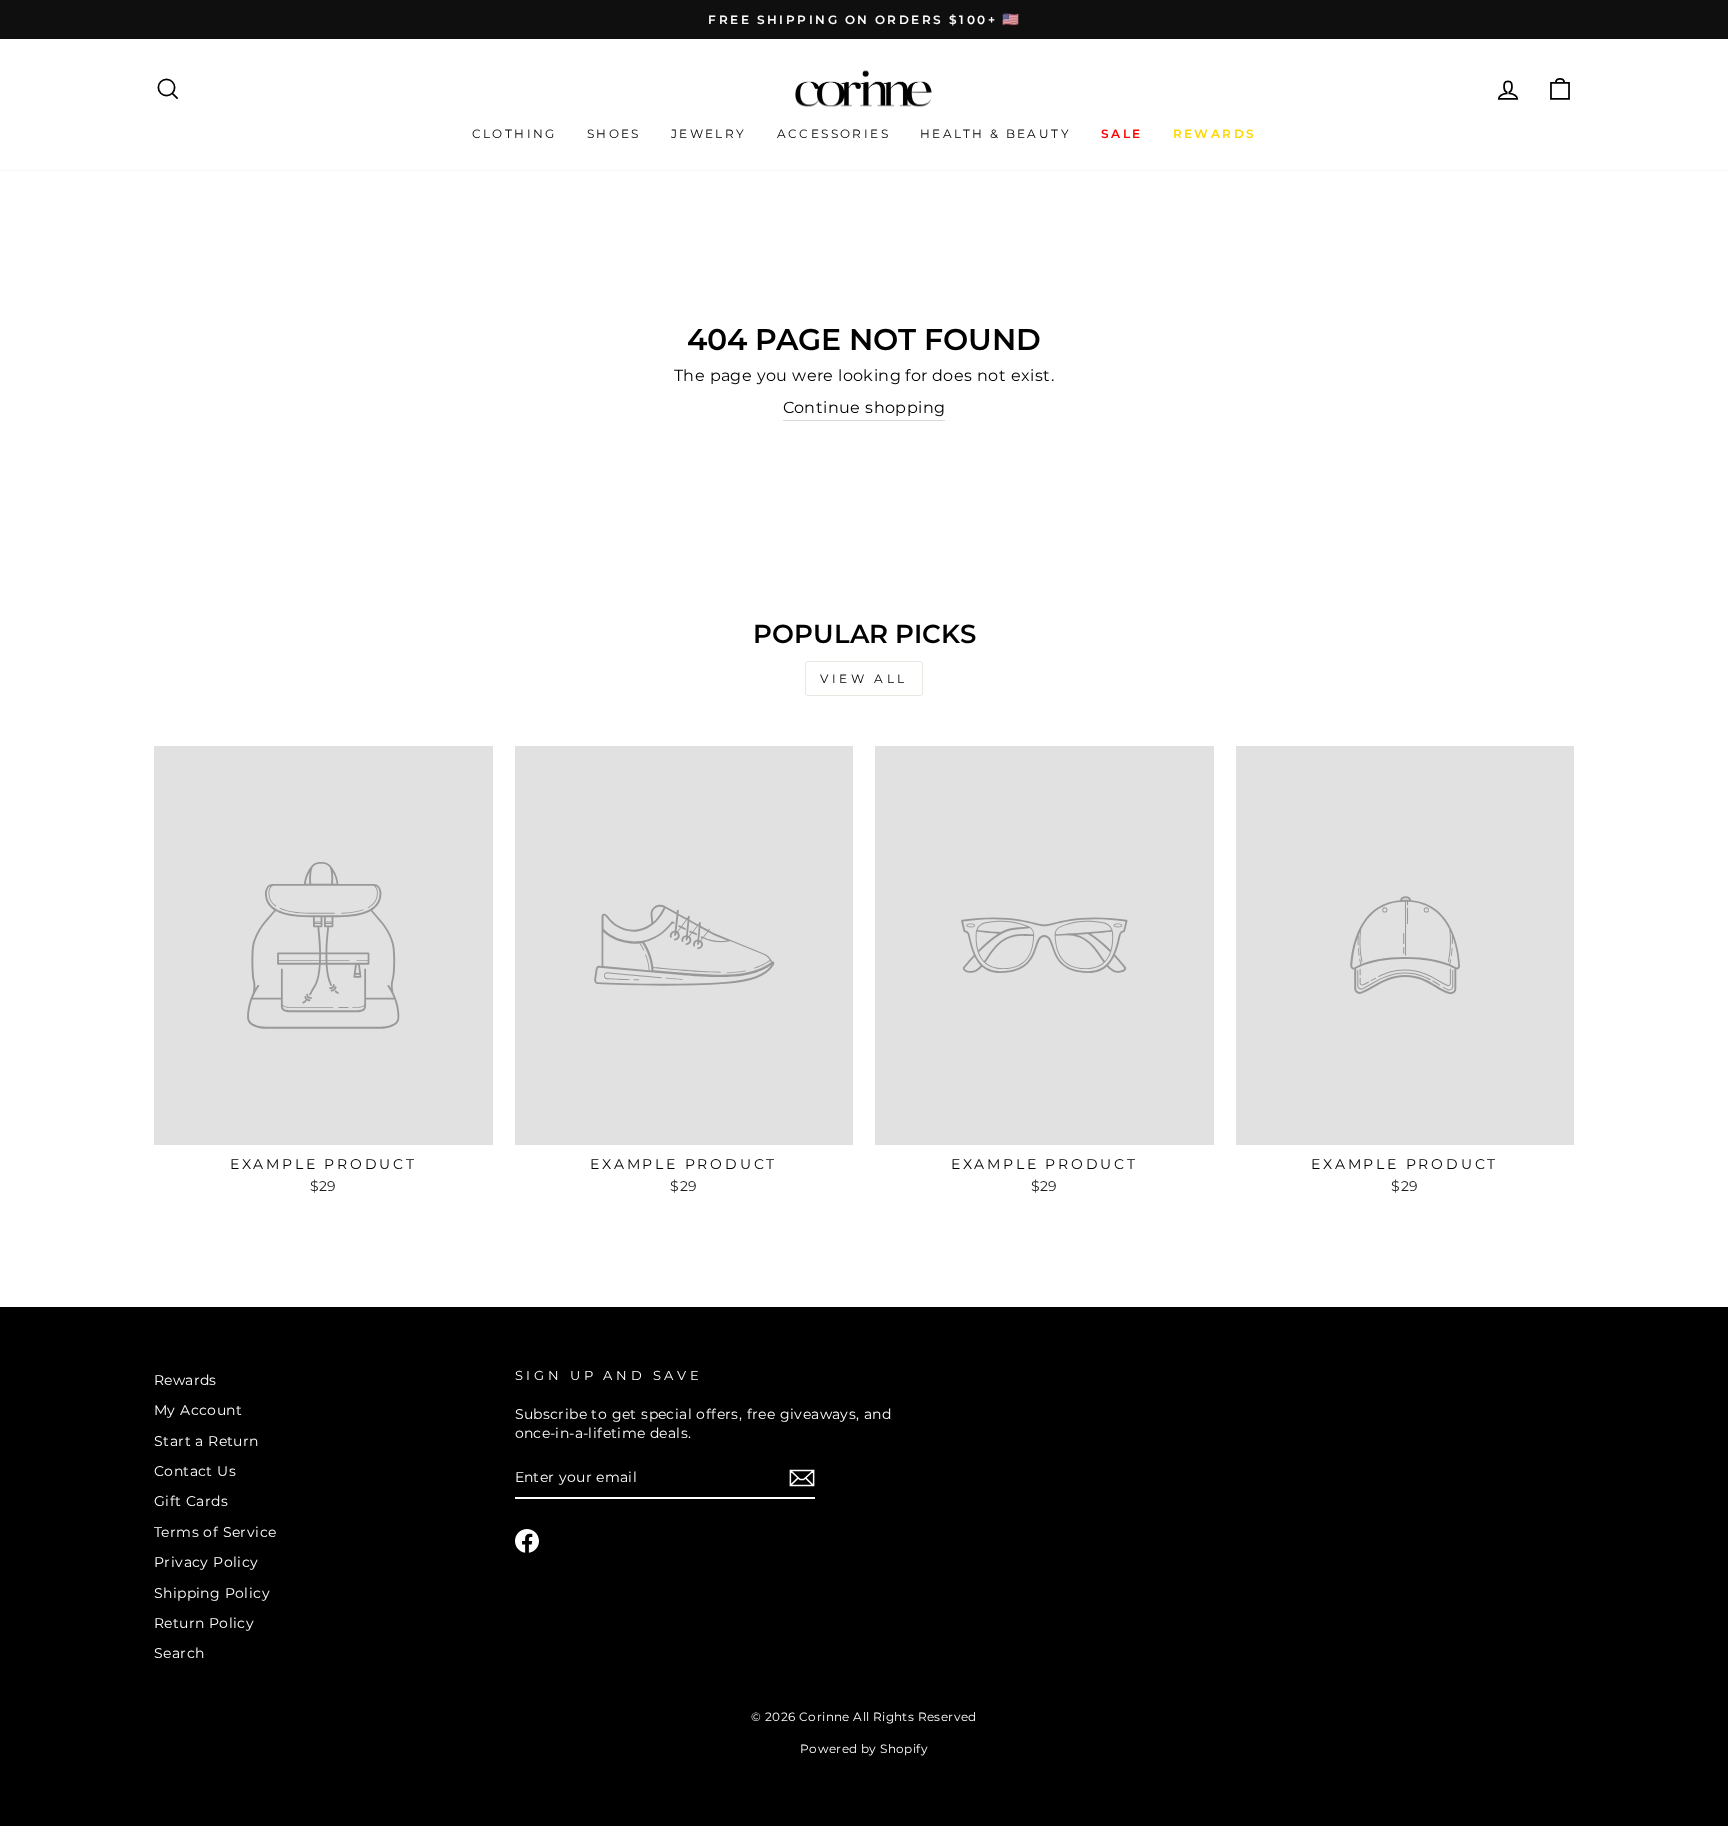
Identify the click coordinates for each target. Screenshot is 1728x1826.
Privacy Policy (206, 1562)
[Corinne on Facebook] (527, 1541)
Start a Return (206, 1441)
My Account (198, 1410)
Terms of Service (215, 1532)
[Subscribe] (802, 1478)
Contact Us (195, 1471)
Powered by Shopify (864, 1748)
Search (179, 1653)
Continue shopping (864, 407)
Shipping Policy (212, 1593)
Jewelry (709, 133)
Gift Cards (191, 1501)
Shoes (614, 133)
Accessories (833, 133)
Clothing (514, 133)
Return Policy (204, 1623)
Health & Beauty (995, 133)
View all (864, 678)
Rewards (185, 1380)
